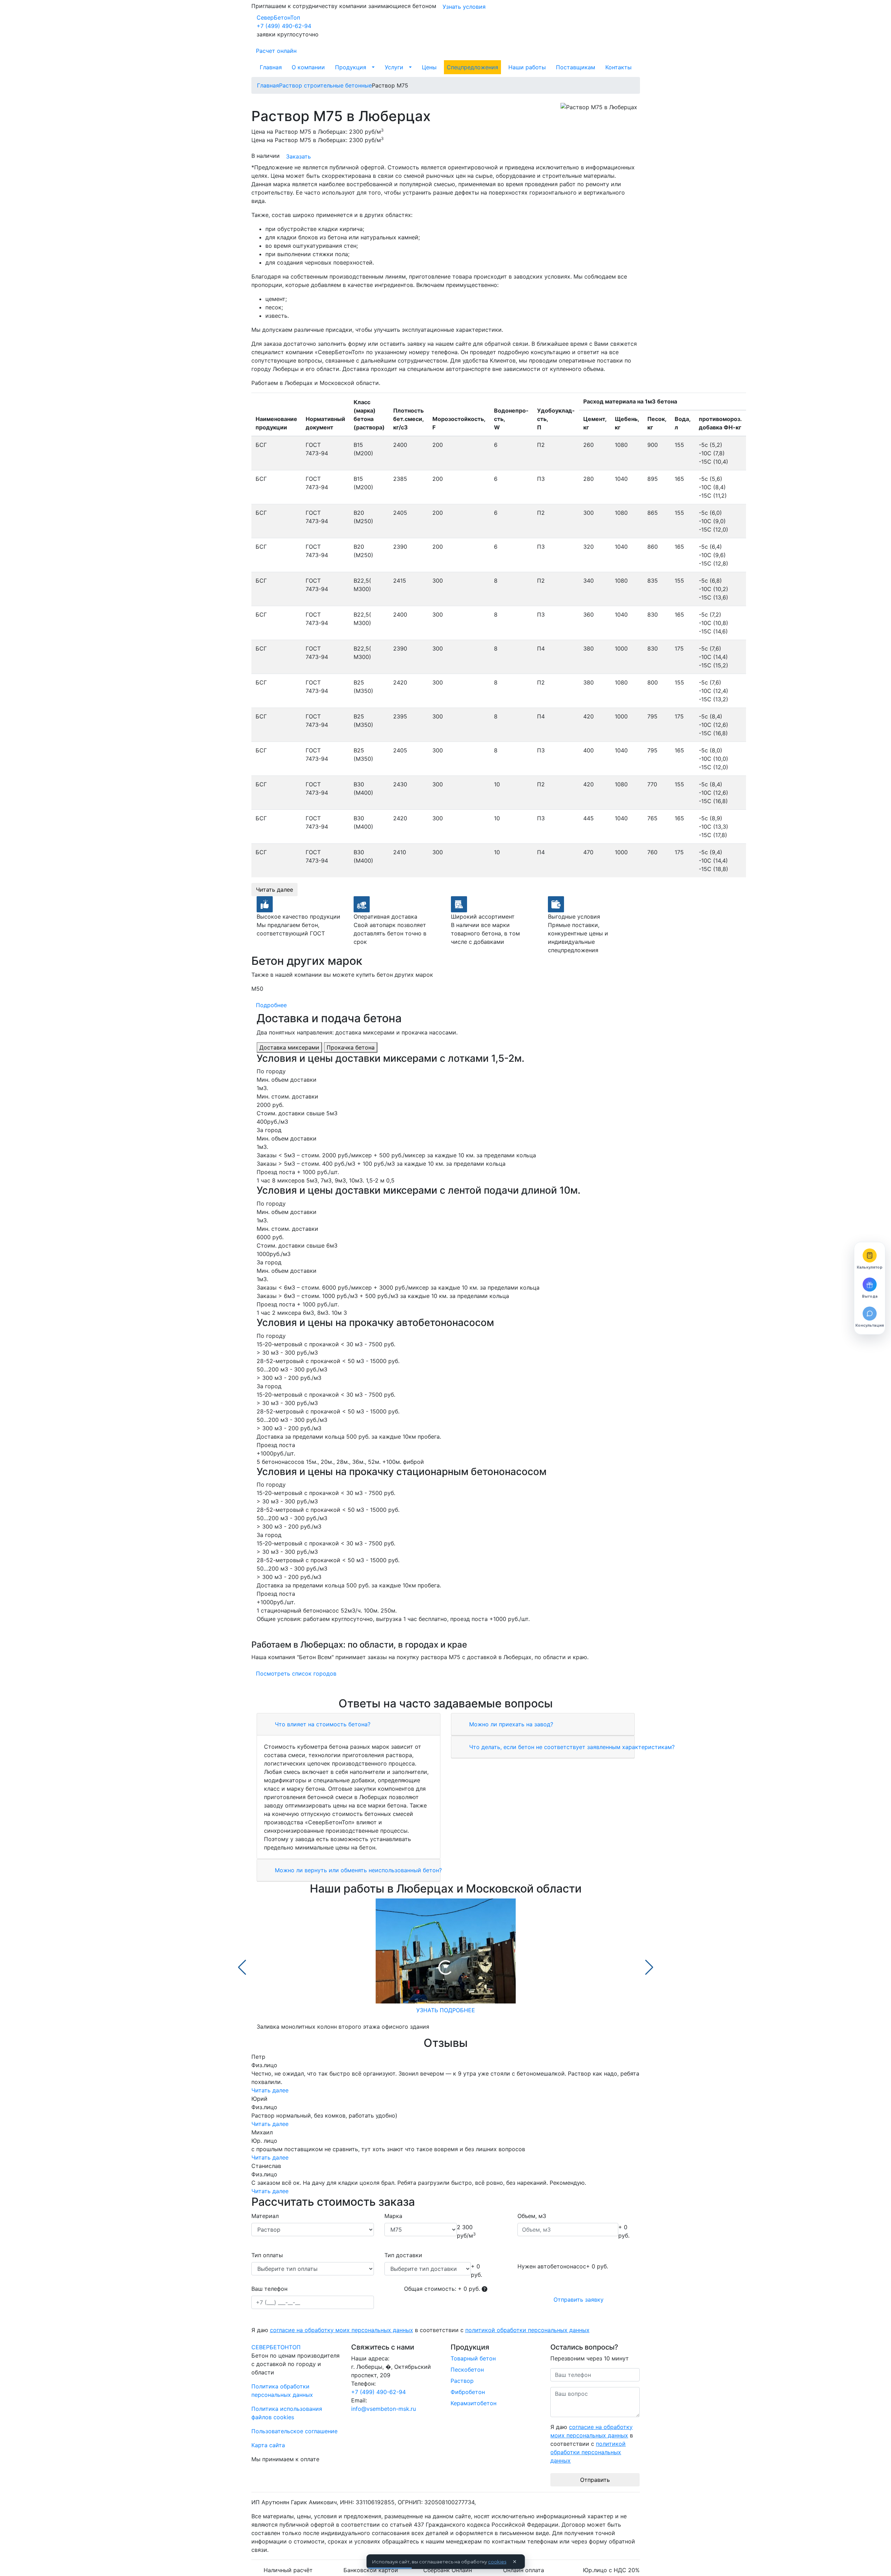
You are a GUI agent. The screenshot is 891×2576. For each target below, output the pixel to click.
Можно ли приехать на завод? (510, 1724)
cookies (497, 2562)
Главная (271, 67)
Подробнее (271, 1005)
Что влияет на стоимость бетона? (322, 1724)
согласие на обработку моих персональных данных (342, 2330)
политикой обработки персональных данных (527, 2330)
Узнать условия (464, 7)
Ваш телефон (269, 2289)
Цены (429, 67)
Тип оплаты (267, 2255)
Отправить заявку (579, 2300)
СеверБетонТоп (278, 17)
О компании (308, 67)
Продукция (351, 67)
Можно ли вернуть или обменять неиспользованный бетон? (357, 1870)
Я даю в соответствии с (420, 2330)
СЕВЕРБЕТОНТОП (276, 2347)
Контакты (618, 67)
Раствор (462, 2381)
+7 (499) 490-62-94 (284, 26)
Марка (393, 2216)
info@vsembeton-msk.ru (384, 2409)
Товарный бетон (473, 2358)
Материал (265, 2216)
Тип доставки (403, 2255)
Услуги (394, 67)
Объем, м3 (532, 2216)
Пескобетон (467, 2370)
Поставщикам (576, 67)
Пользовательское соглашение (294, 2431)
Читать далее (274, 890)
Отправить (595, 2480)
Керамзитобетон (474, 2403)
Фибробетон (468, 2392)
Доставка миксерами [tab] (289, 1047)
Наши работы (527, 67)
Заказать (298, 156)
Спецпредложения (472, 67)
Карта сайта (268, 2445)
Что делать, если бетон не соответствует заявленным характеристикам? (571, 1747)
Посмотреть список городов (296, 1673)
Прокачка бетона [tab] (351, 1047)
